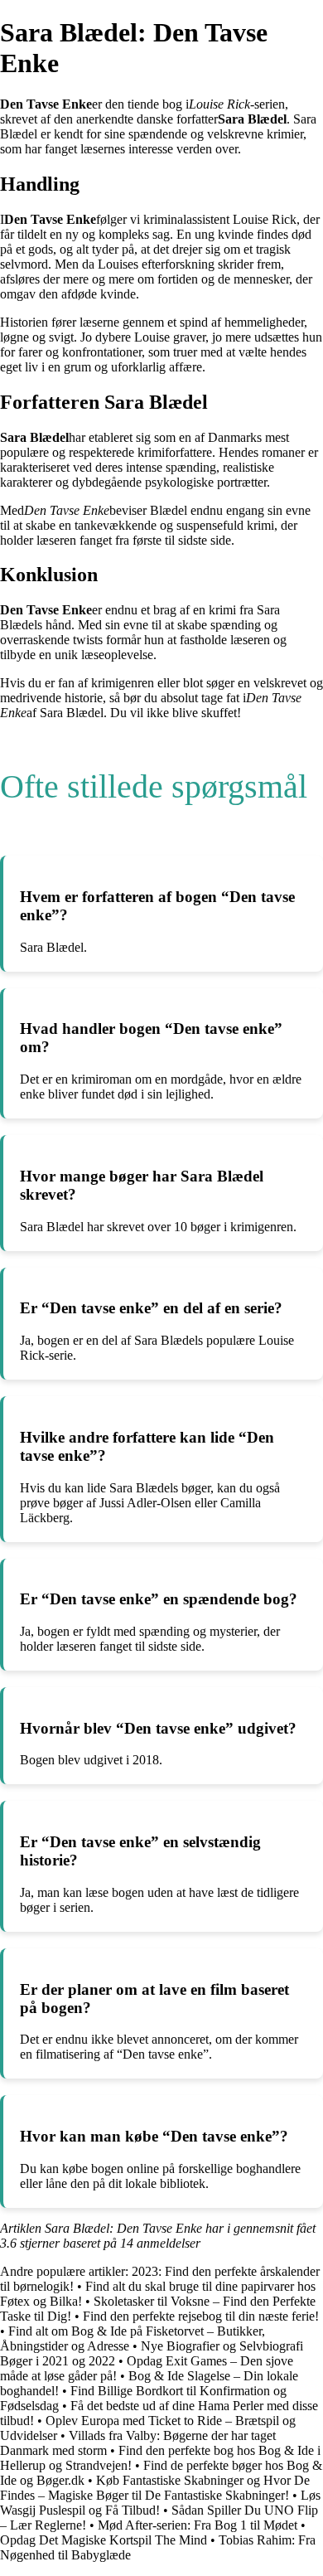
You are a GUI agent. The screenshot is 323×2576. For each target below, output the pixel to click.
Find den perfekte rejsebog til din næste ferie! (201, 2316)
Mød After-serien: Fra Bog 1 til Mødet (198, 2525)
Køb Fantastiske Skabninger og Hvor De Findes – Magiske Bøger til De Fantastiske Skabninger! (155, 2488)
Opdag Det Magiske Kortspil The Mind (104, 2540)
